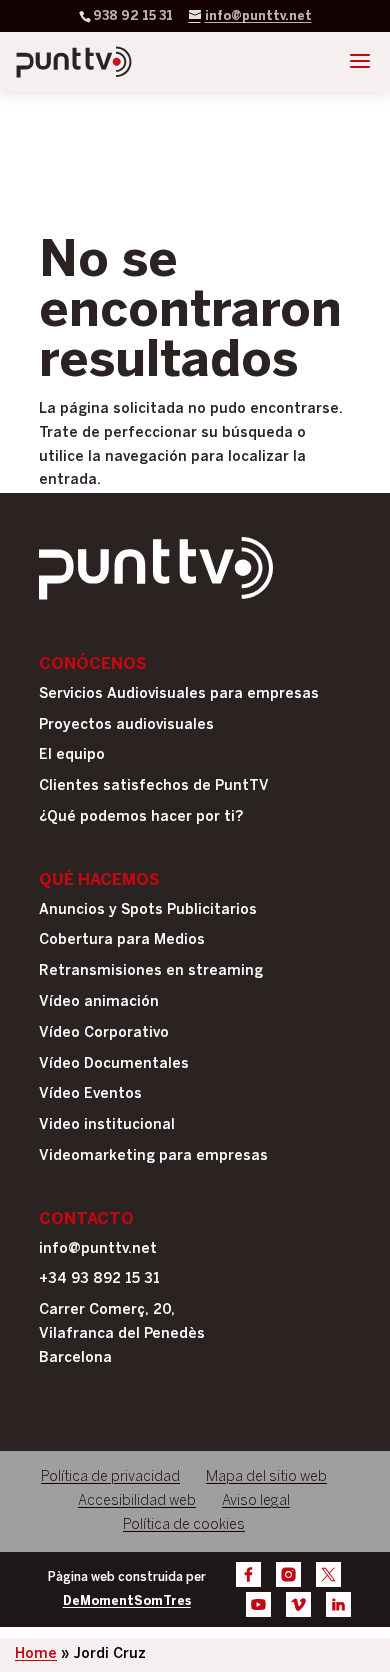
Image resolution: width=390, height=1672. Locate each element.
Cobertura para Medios (122, 940)
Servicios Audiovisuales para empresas (179, 694)
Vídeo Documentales (114, 1064)
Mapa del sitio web (266, 1477)
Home (36, 1654)
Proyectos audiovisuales (126, 725)
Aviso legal (256, 1501)
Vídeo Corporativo (104, 1033)
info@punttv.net (98, 1249)
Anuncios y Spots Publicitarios (148, 910)
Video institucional (107, 1125)
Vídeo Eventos (90, 1094)
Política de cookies (184, 1525)
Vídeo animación (99, 1002)
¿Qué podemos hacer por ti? (141, 817)
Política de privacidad (110, 1477)
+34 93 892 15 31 (99, 1279)
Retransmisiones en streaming (151, 971)
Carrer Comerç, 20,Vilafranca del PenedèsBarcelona (122, 1334)
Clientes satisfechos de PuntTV (154, 786)
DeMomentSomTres (127, 1601)
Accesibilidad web (137, 1501)
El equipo (72, 755)
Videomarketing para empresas (153, 1156)
